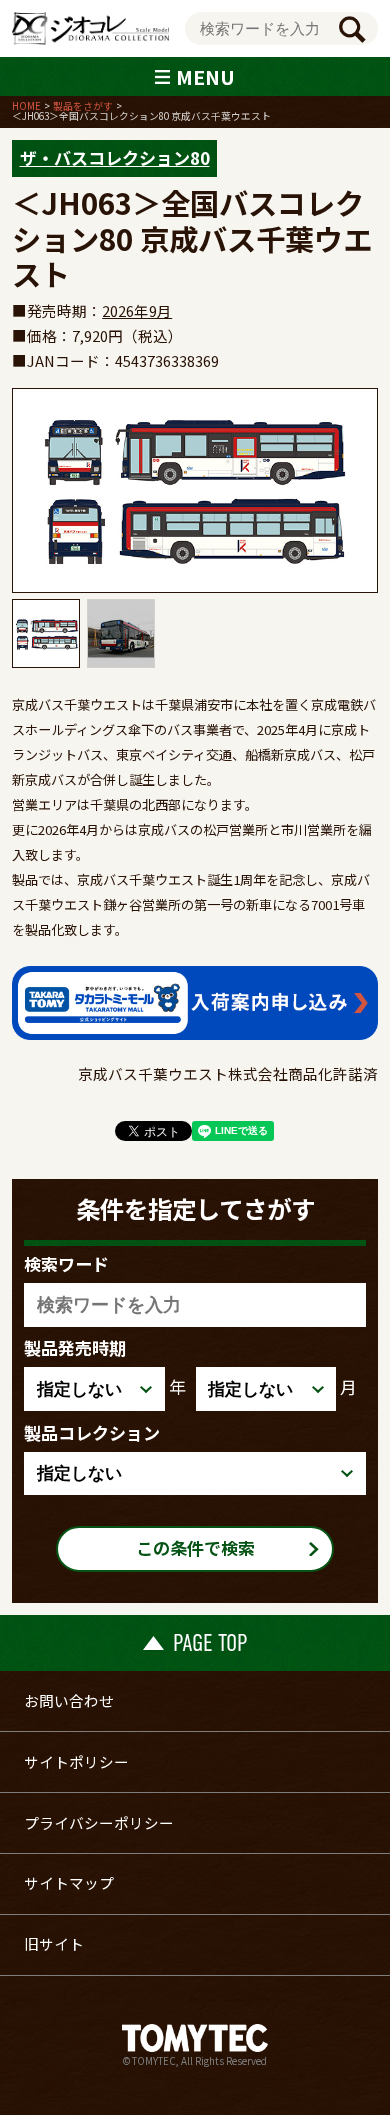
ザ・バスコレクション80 (115, 157)
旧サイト (54, 1943)
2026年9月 (137, 310)
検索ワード (66, 1263)
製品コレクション (92, 1432)
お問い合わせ (69, 1700)
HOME (26, 106)
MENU (205, 76)
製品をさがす (83, 106)
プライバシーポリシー (99, 1822)
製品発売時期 (75, 1347)
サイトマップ (69, 1882)
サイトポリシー (76, 1761)
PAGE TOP (210, 1643)
